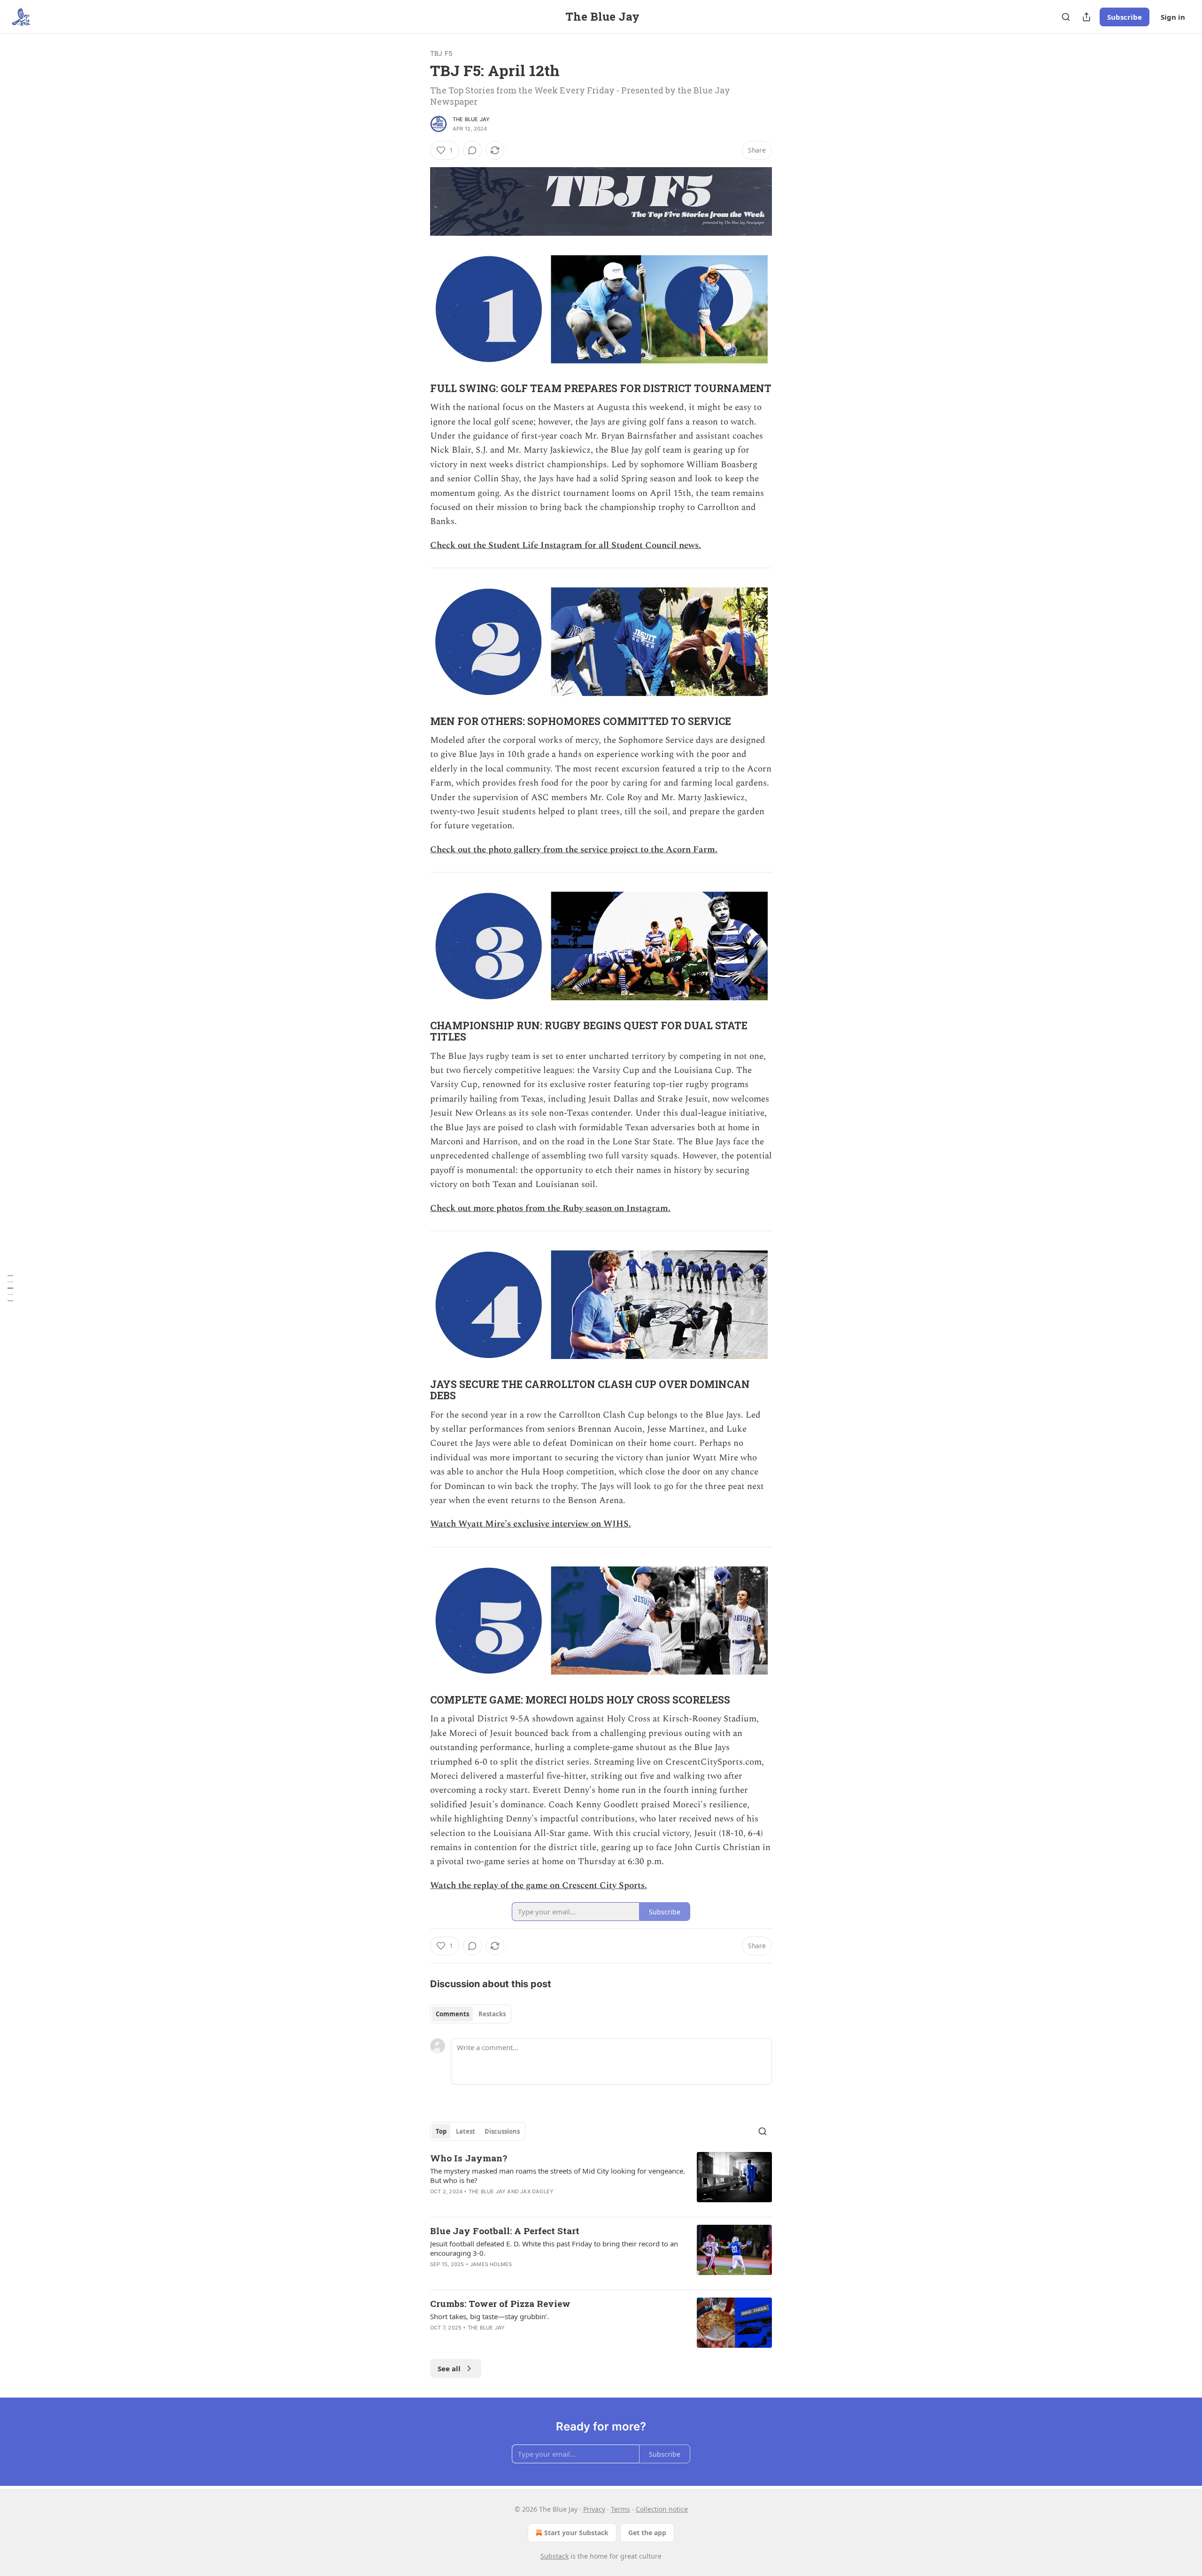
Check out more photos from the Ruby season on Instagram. (550, 1208)
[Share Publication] (1086, 17)
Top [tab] (441, 2131)
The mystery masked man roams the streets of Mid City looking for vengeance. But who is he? (558, 2175)
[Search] (1066, 17)
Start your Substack (576, 2533)
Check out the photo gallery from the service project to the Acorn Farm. (574, 850)
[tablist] (471, 2014)
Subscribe (1125, 17)
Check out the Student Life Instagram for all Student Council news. (566, 545)
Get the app (647, 2533)
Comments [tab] (452, 2014)
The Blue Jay (471, 119)
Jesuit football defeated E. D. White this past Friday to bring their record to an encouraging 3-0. (554, 2248)
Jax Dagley (537, 2191)
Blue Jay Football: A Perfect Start (505, 2231)
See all (449, 2368)
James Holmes (491, 2264)
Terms (620, 2509)
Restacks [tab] (492, 2014)
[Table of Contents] (10, 1288)
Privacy (594, 2509)
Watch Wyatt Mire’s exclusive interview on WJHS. (531, 1524)
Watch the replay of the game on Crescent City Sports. (539, 1886)
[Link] (417, 388)
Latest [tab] (466, 2131)
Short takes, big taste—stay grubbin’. (489, 2316)
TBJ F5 (441, 53)
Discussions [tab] (502, 2131)
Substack (555, 2556)
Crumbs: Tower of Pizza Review (500, 2303)
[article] (601, 2181)
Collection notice (662, 2509)
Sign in (1173, 17)
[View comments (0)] (472, 150)
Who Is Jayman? (469, 2158)
